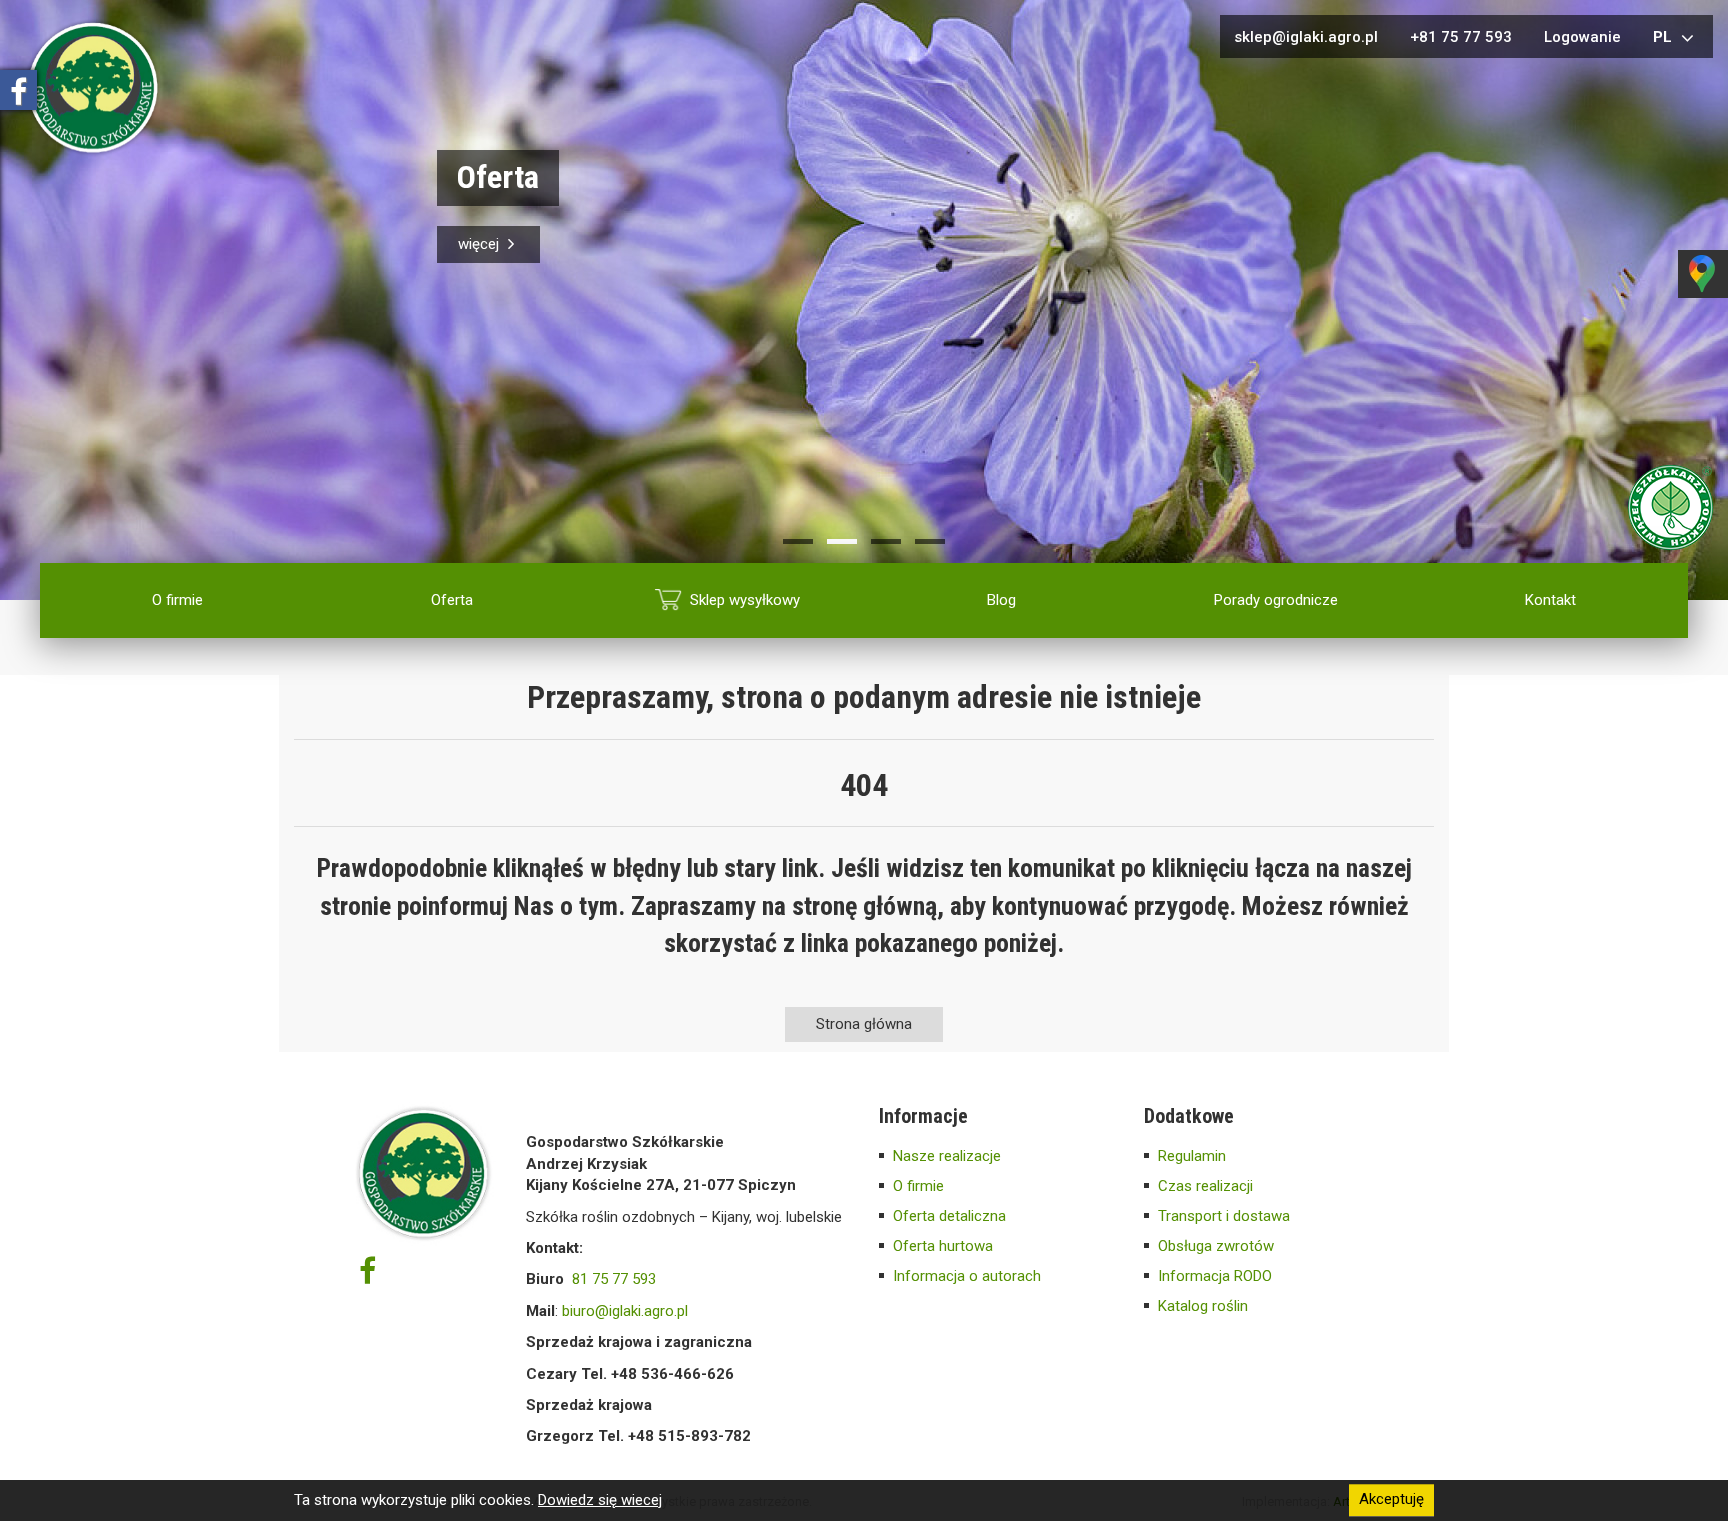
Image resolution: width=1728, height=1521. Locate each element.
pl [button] (1664, 37)
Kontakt (1550, 600)
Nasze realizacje (947, 1156)
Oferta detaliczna (949, 1216)
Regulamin (1192, 1156)
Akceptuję (1391, 1500)
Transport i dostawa (1224, 1216)
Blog (1001, 600)
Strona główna (864, 1024)
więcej (480, 244)
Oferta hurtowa (943, 1246)
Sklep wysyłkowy (745, 600)
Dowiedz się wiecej (600, 1500)
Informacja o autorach (967, 1276)
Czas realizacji (1205, 1186)
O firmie (177, 600)
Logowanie (1582, 37)
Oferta (452, 600)
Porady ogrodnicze (1276, 600)
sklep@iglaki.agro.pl (1306, 37)
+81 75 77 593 (1461, 37)
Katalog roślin (1203, 1306)
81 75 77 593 (614, 1279)
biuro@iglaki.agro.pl (625, 1311)
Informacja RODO (1215, 1276)
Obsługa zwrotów (1216, 1246)
